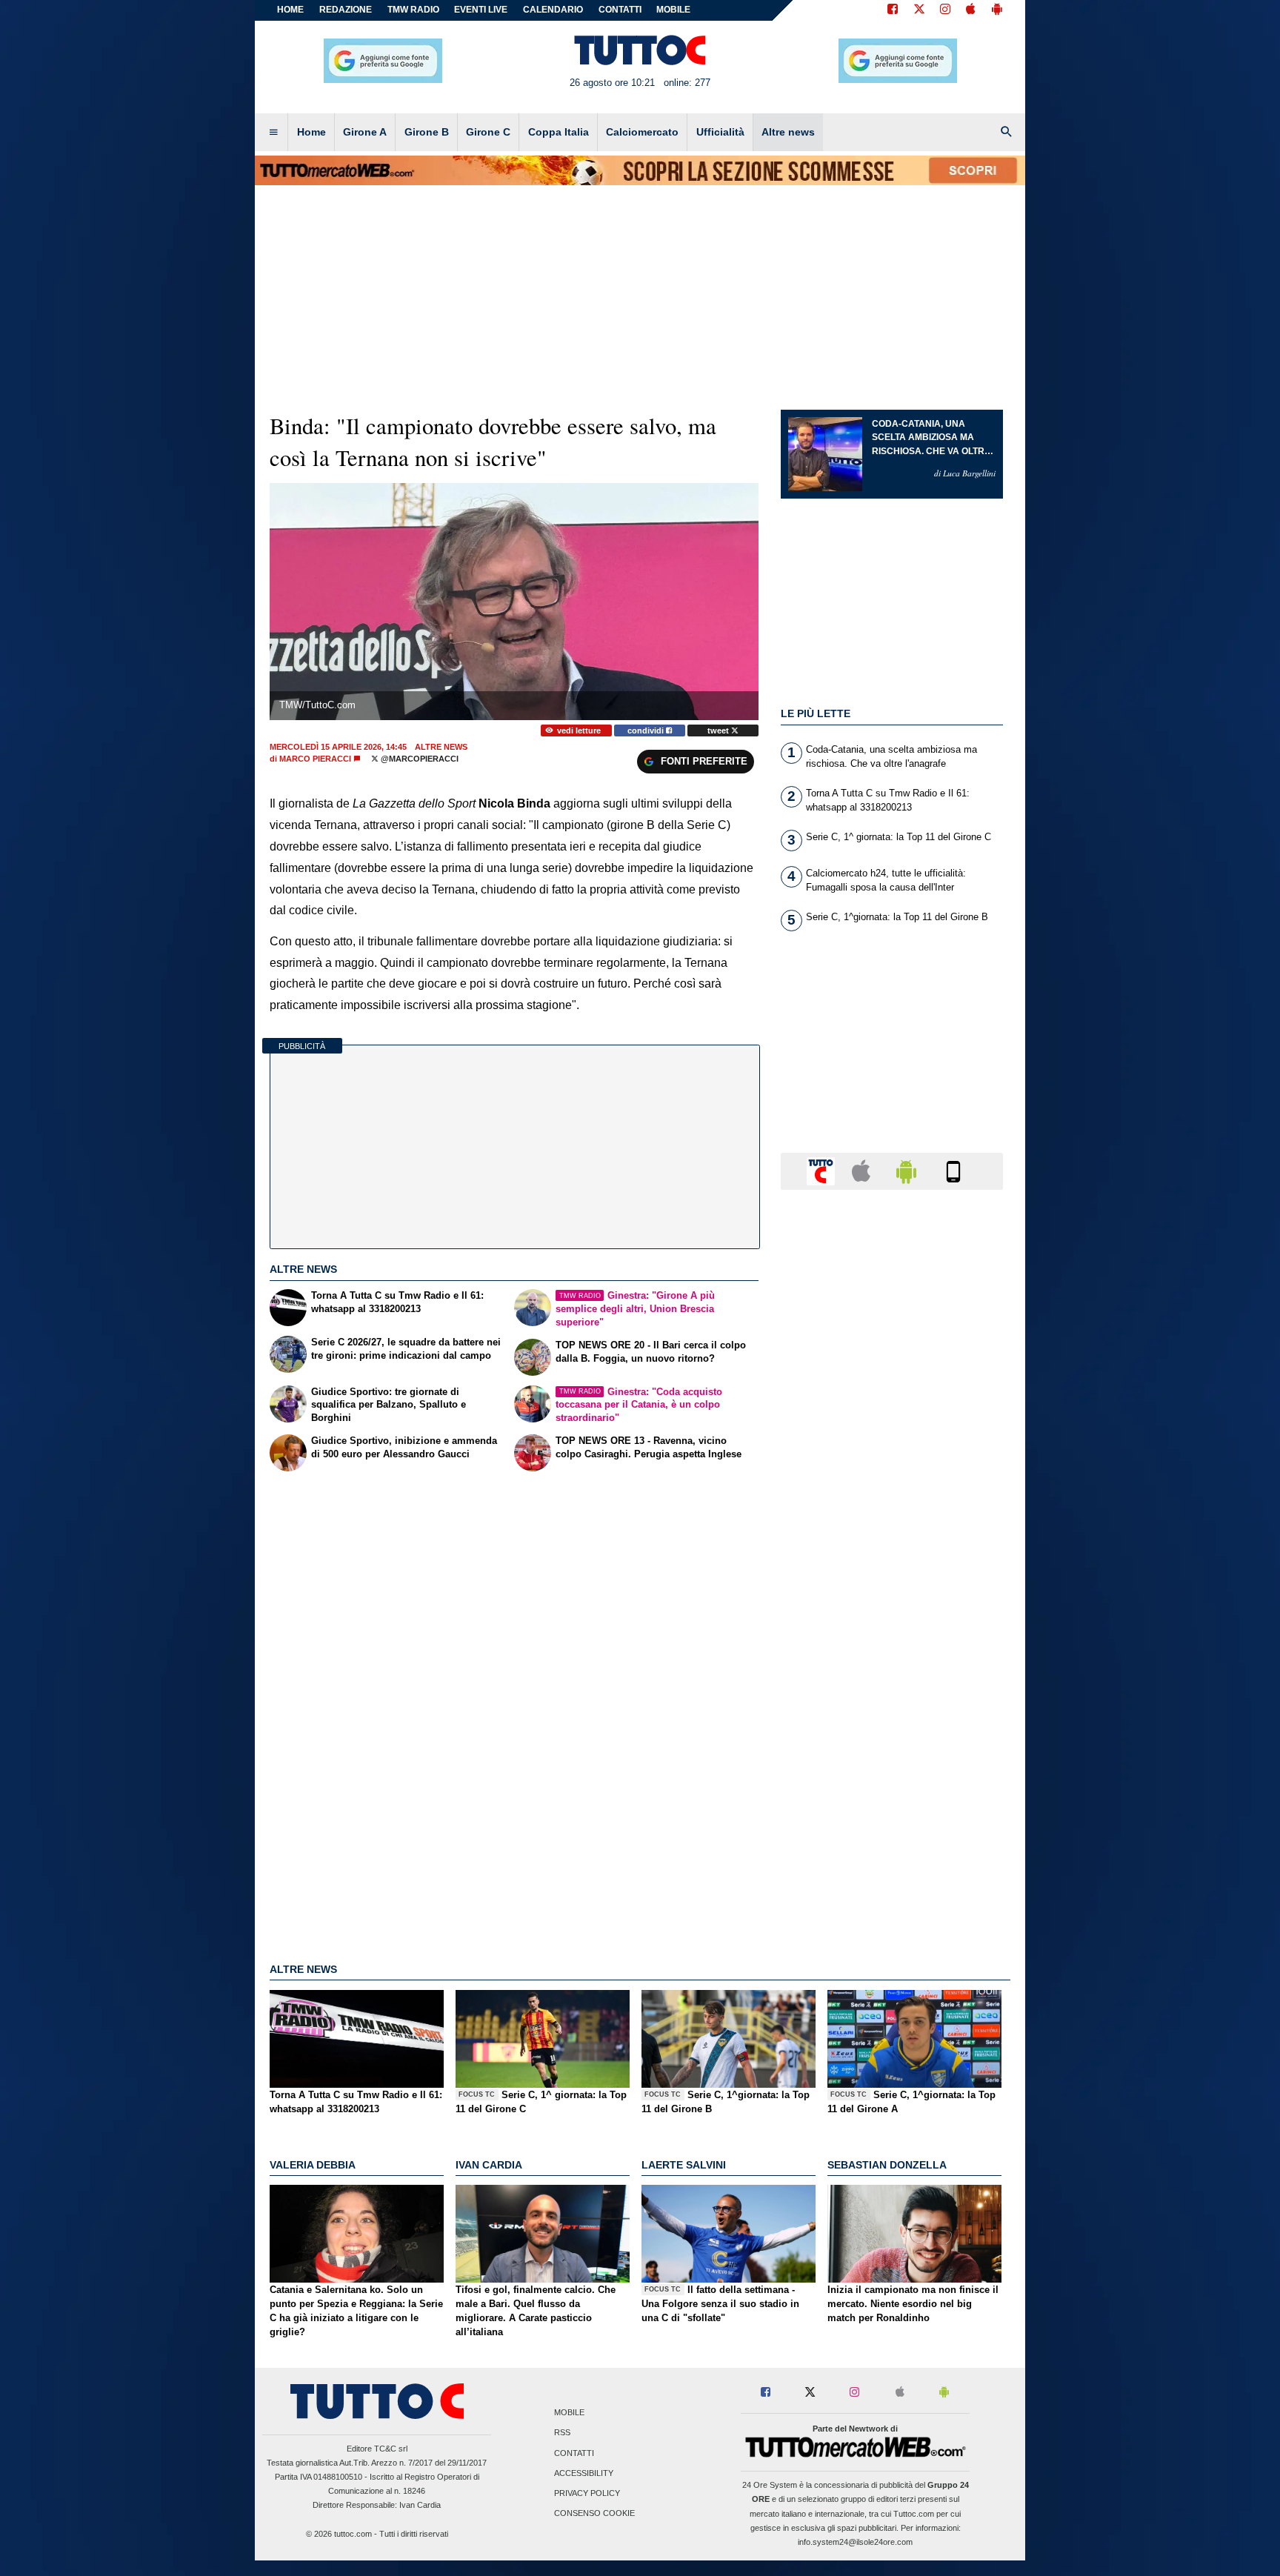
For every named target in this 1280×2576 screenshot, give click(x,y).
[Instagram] (946, 10)
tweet (719, 730)
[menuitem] (273, 133)
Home (290, 10)
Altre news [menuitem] (788, 132)
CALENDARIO (553, 10)
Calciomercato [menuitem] (642, 132)
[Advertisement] (892, 1776)
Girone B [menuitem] (427, 132)
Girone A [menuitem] (365, 132)
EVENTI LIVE (481, 10)
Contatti (574, 2453)
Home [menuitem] (311, 132)
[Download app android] (997, 10)
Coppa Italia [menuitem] (559, 132)
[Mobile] (953, 1170)
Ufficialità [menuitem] (720, 132)
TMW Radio (413, 10)
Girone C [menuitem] (488, 132)
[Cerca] (1007, 133)
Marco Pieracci (315, 759)
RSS (562, 2433)
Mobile (569, 2413)
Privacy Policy (587, 2493)
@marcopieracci (419, 759)
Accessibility (584, 2473)
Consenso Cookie (594, 2514)
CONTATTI (620, 10)
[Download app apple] (971, 10)
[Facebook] (893, 10)
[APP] (823, 1170)
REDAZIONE (346, 10)
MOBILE (673, 10)
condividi (647, 730)
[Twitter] (919, 10)
